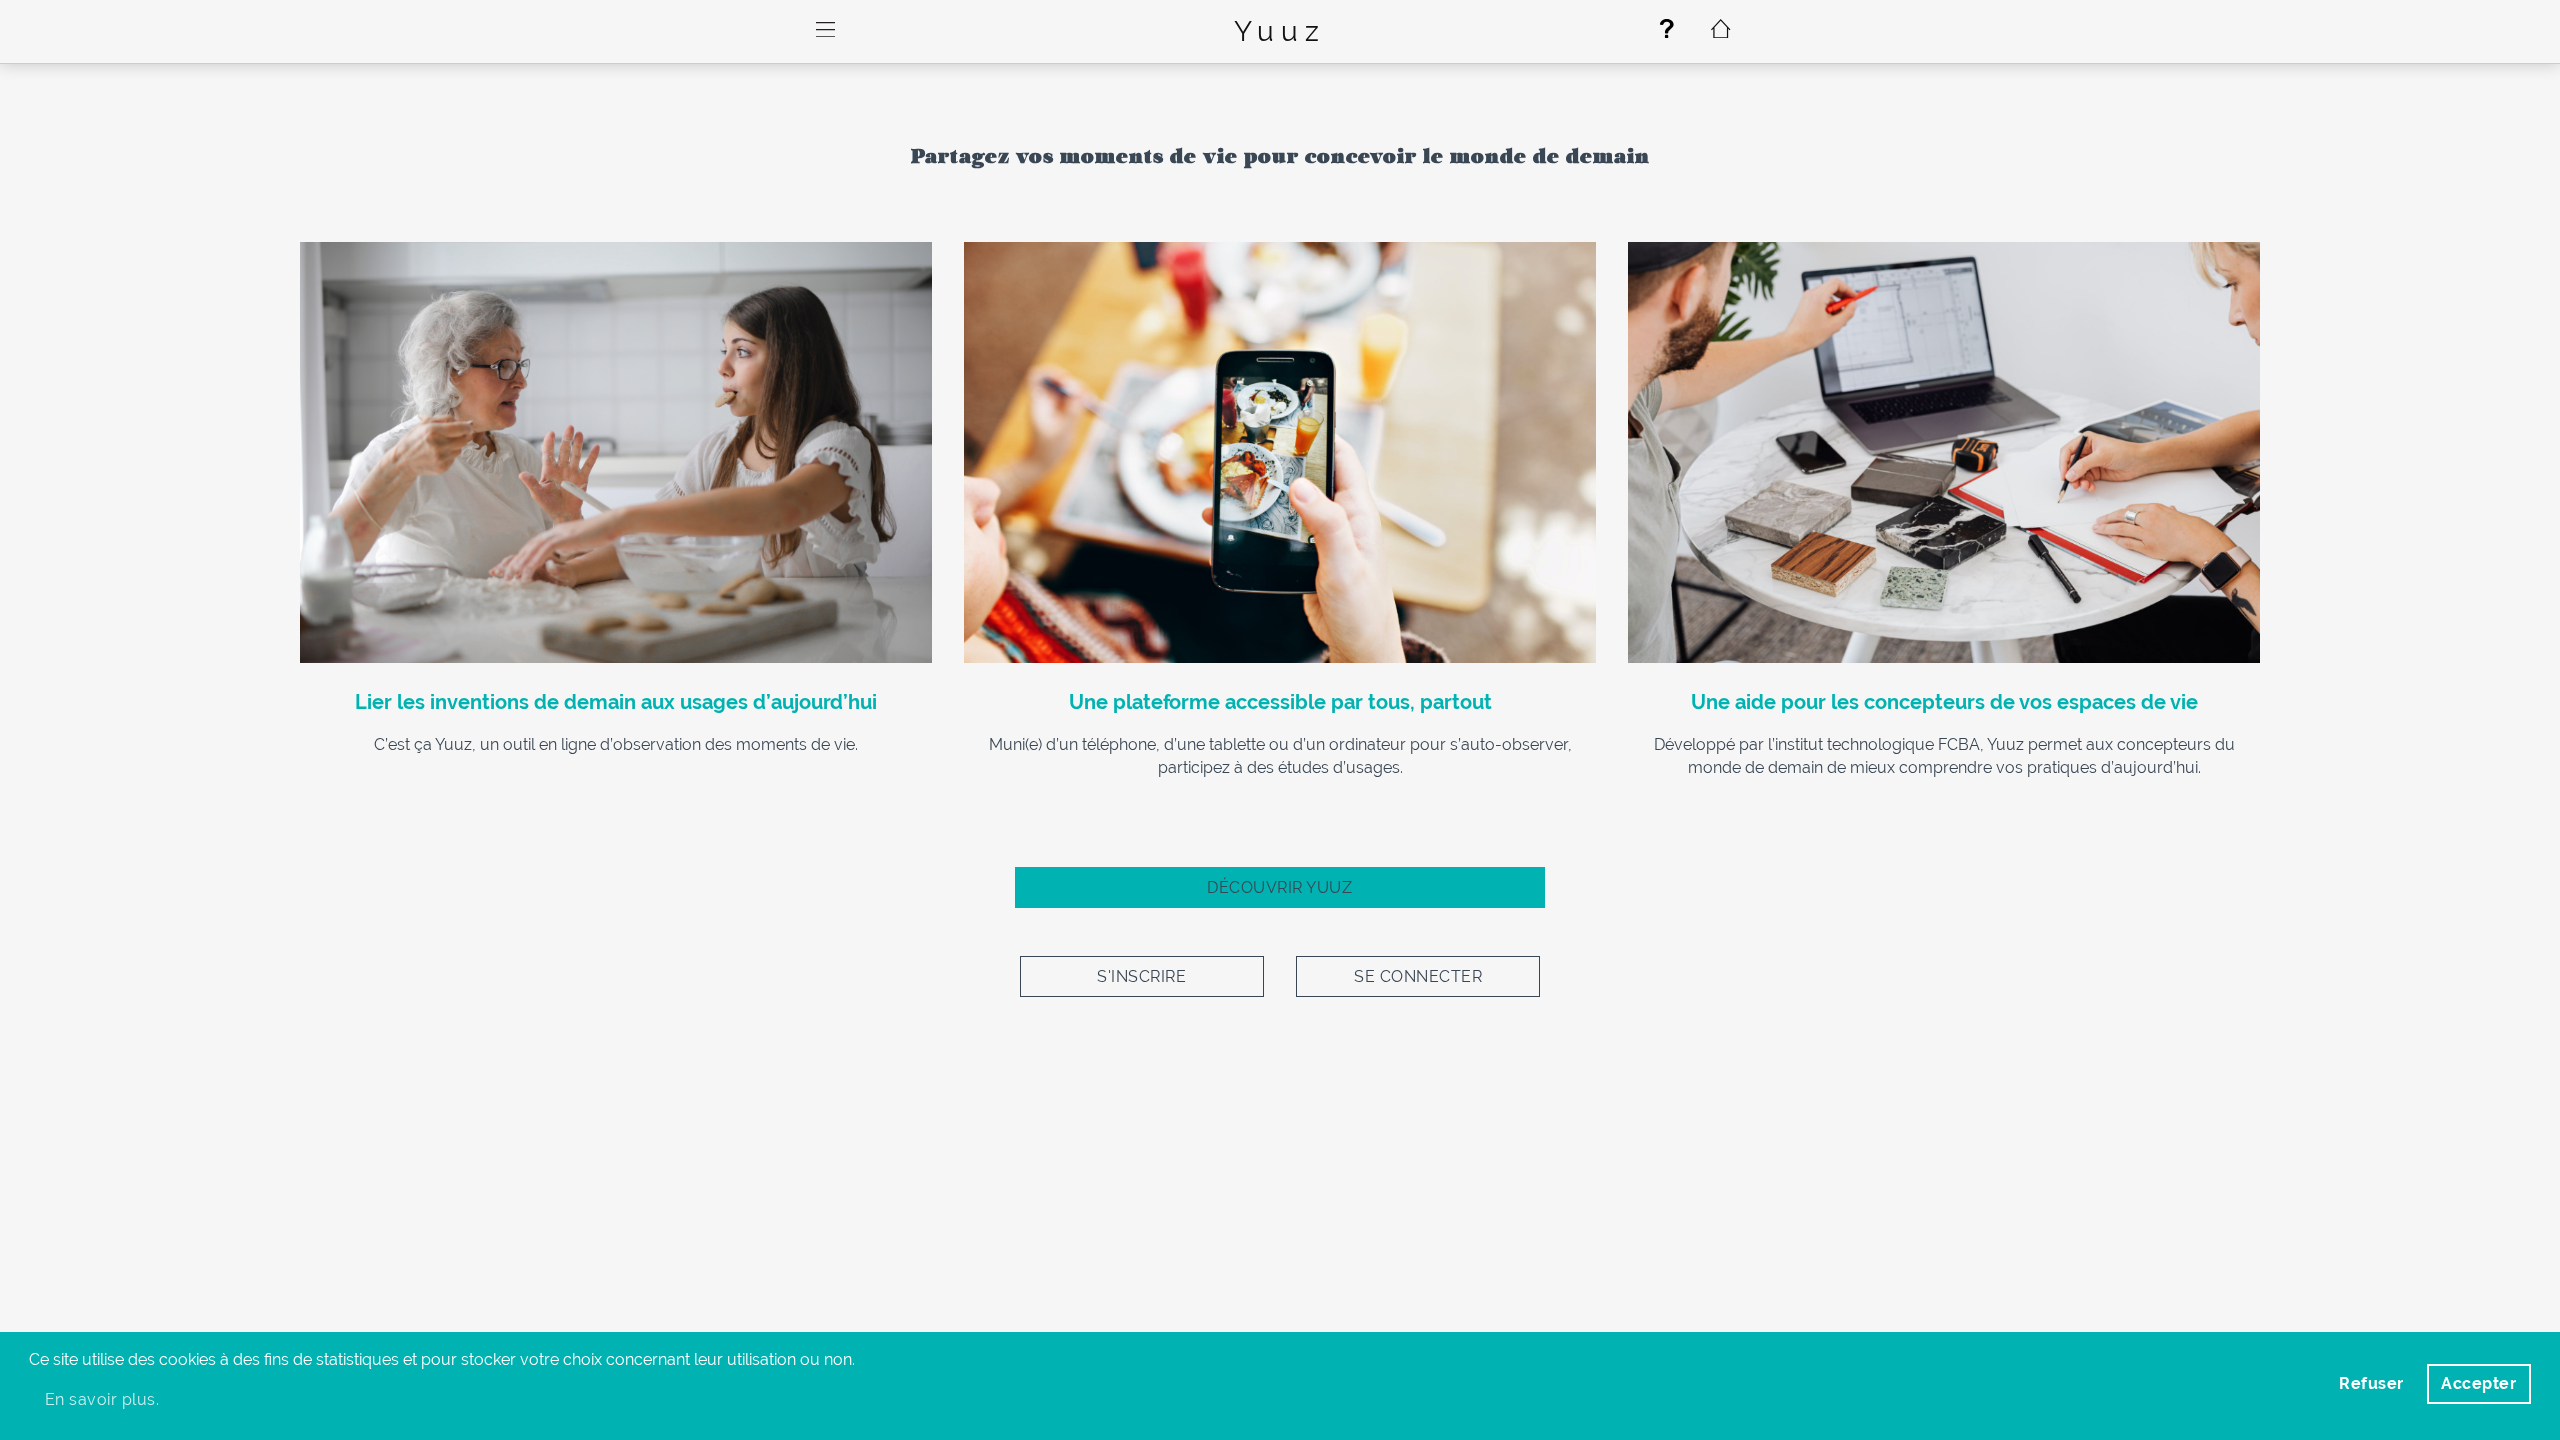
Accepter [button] (2478, 1383)
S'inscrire (1141, 976)
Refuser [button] (2371, 1383)
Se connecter (1418, 976)
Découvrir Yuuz (1279, 887)
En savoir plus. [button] (102, 1399)
